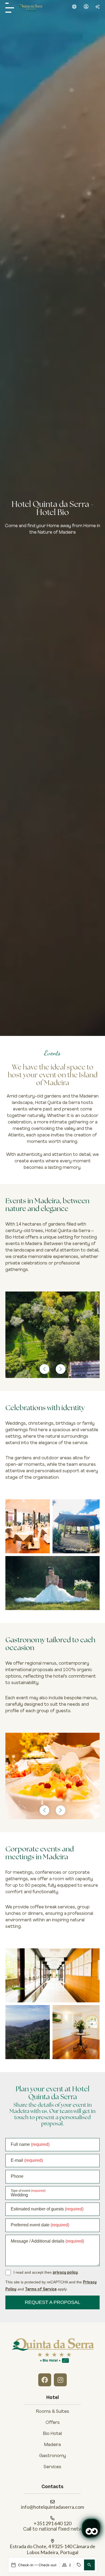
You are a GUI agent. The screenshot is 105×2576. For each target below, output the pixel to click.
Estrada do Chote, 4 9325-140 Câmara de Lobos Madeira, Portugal (52, 2549)
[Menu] (10, 8)
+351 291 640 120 (52, 2523)
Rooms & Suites (53, 2412)
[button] (74, 7)
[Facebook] (45, 2380)
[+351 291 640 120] (52, 2518)
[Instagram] (60, 2380)
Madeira (52, 2445)
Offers (53, 2423)
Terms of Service (41, 2289)
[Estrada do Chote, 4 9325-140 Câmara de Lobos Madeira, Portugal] (52, 2541)
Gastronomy (52, 2456)
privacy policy (65, 2273)
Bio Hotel (52, 2434)
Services (52, 2467)
